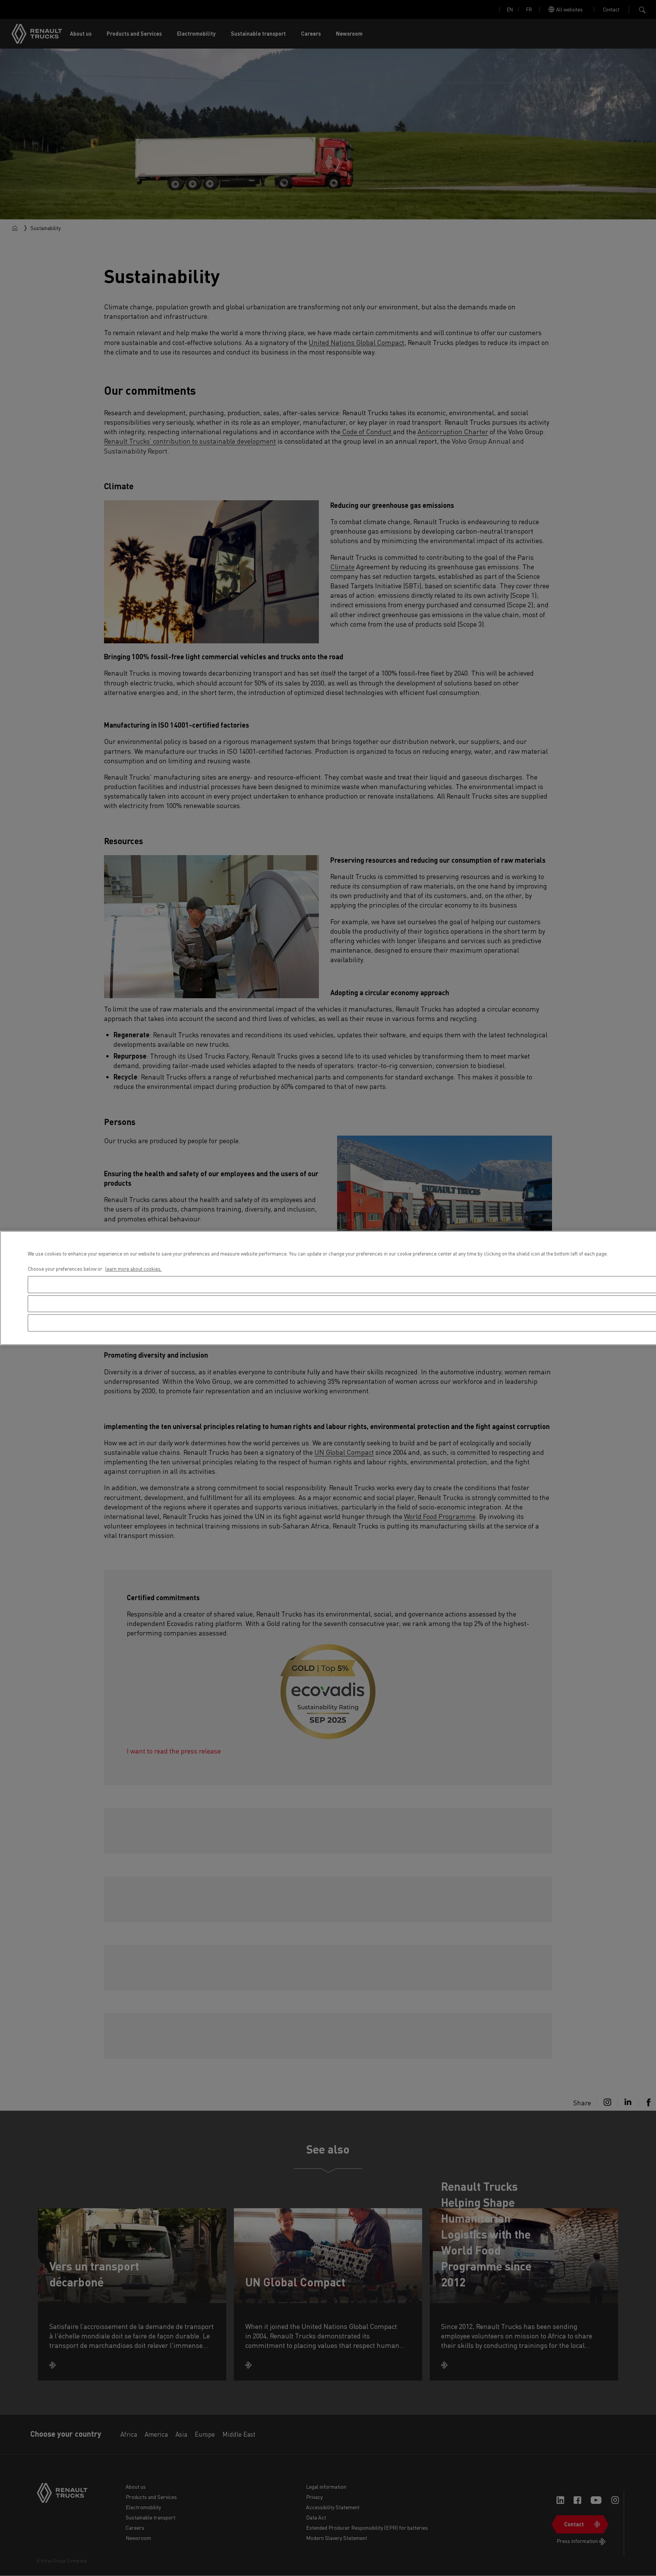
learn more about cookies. (133, 1269)
